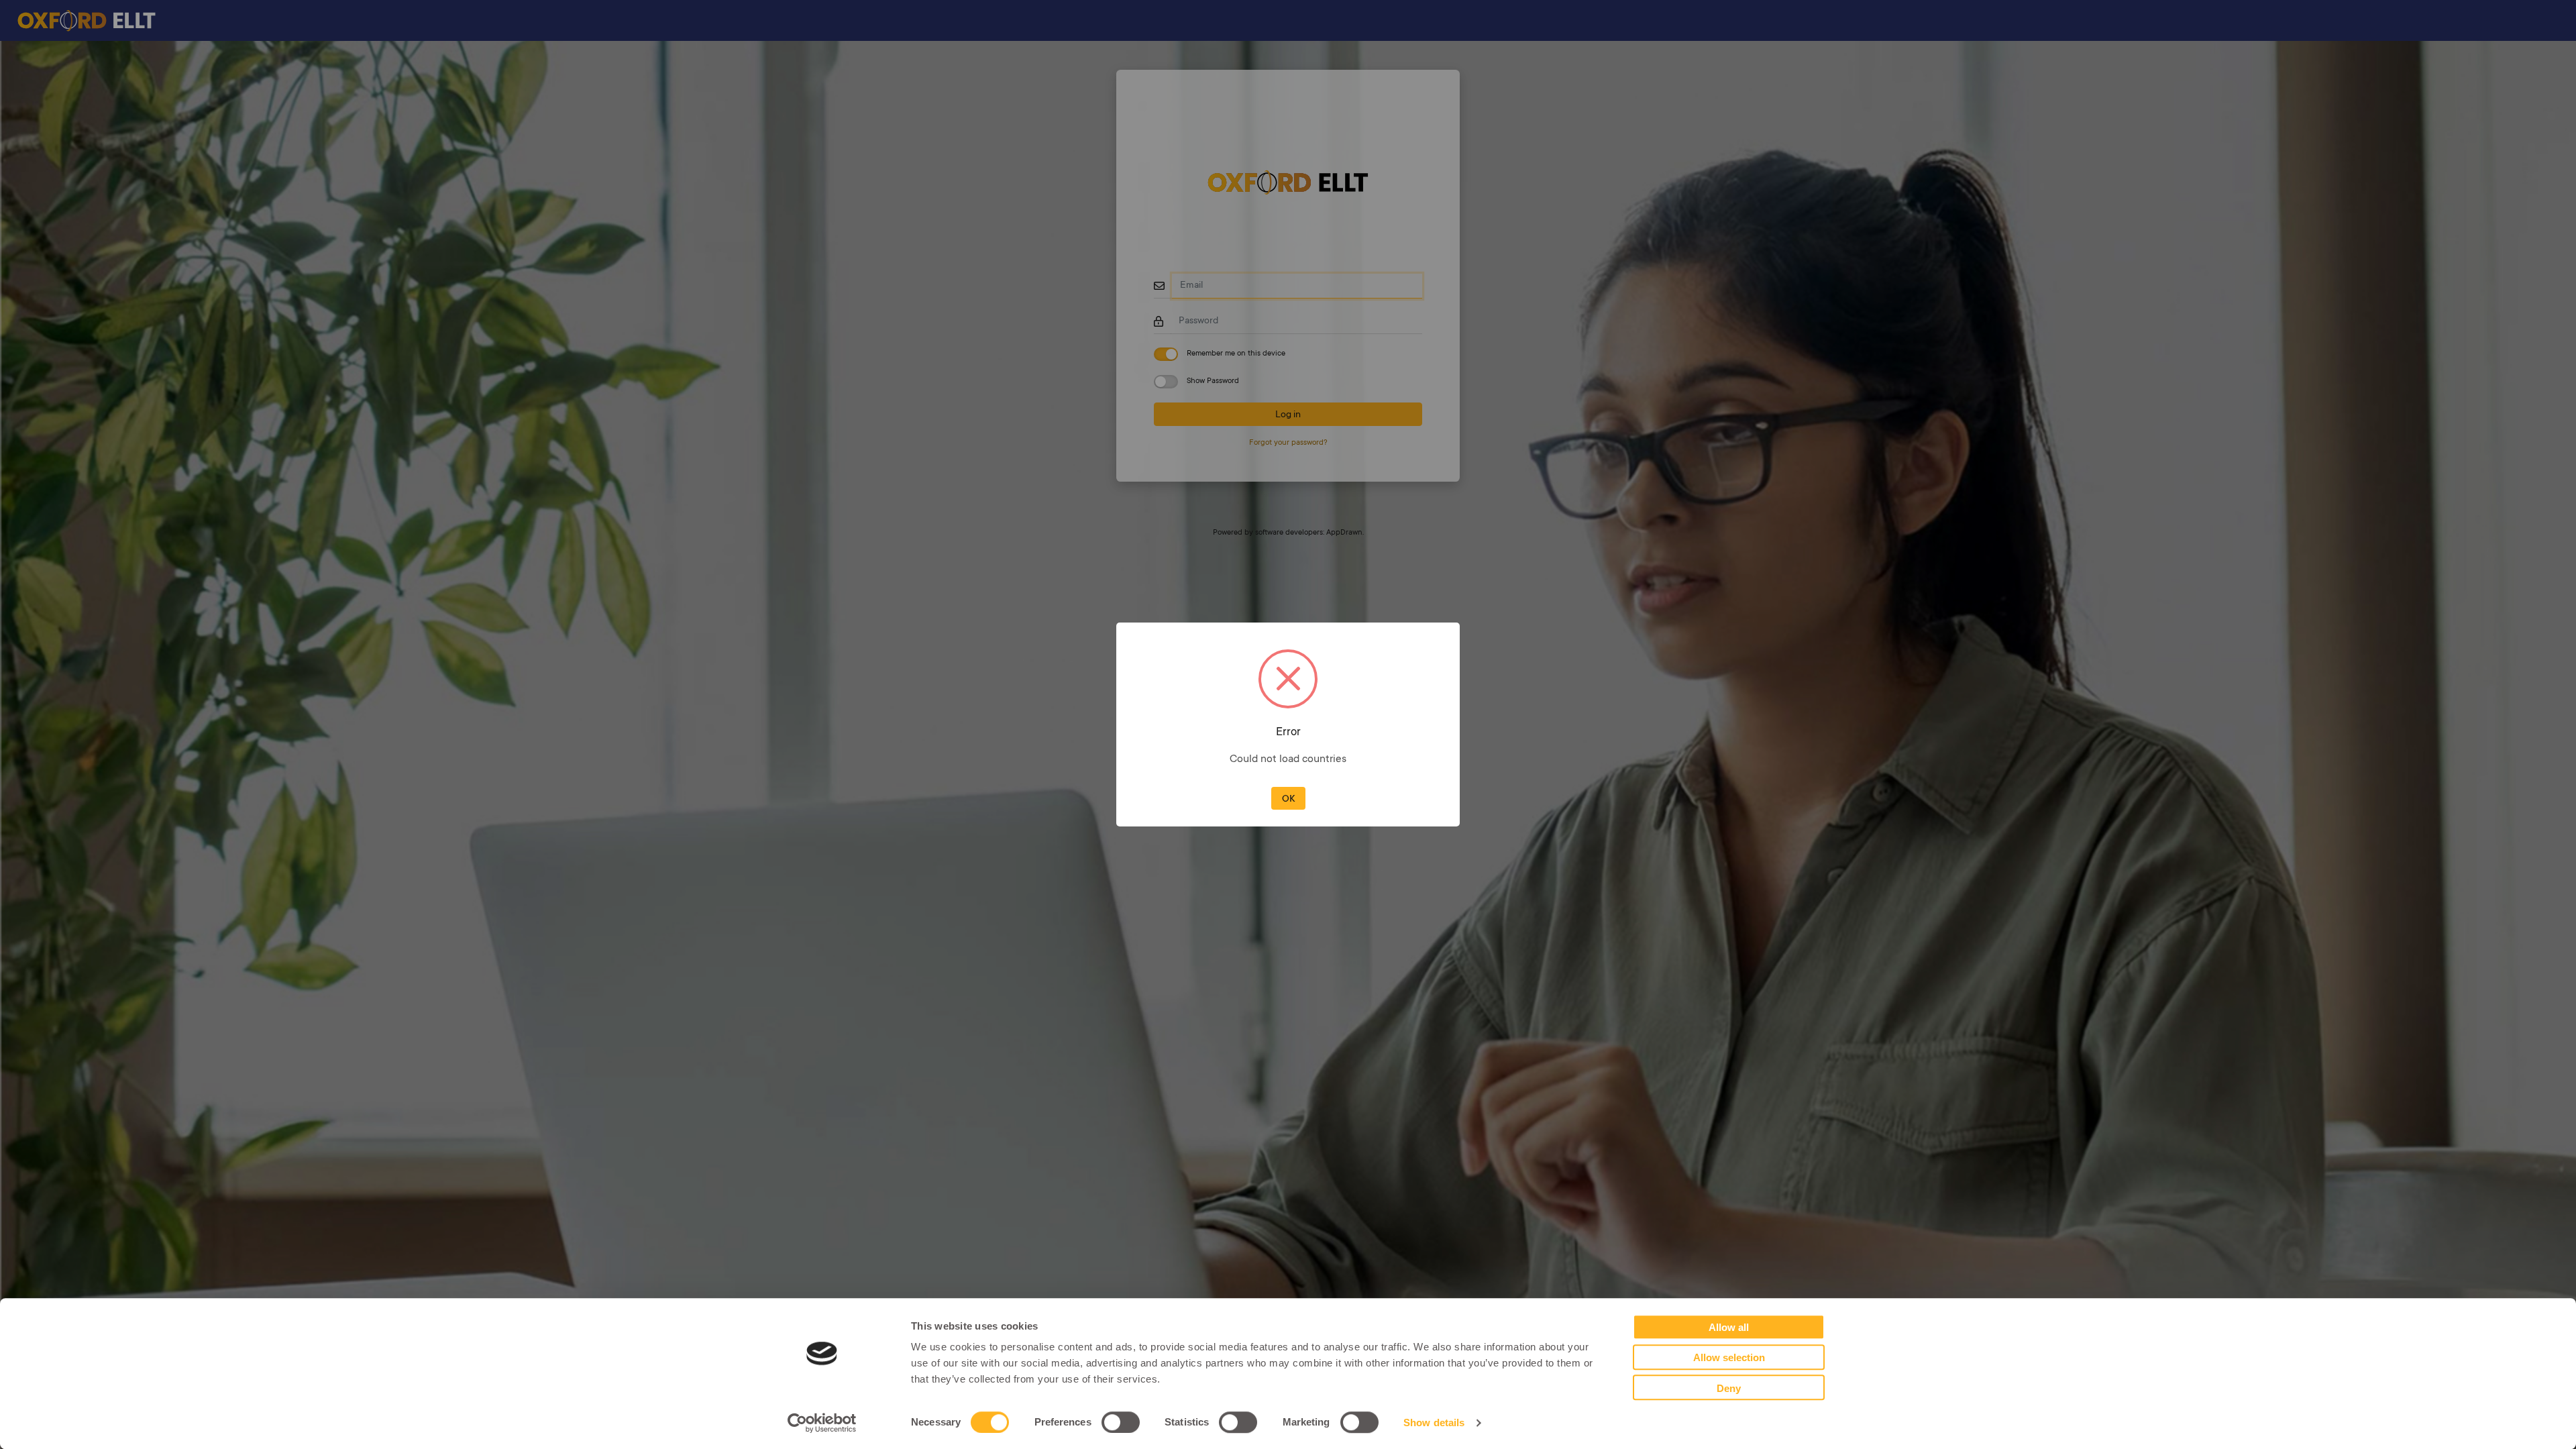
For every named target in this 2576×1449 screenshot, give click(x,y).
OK (1288, 800)
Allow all (1729, 1328)
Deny (1729, 1388)
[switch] (1121, 1422)
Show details (1434, 1423)
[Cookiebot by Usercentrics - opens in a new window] (822, 1423)
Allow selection (1729, 1358)
